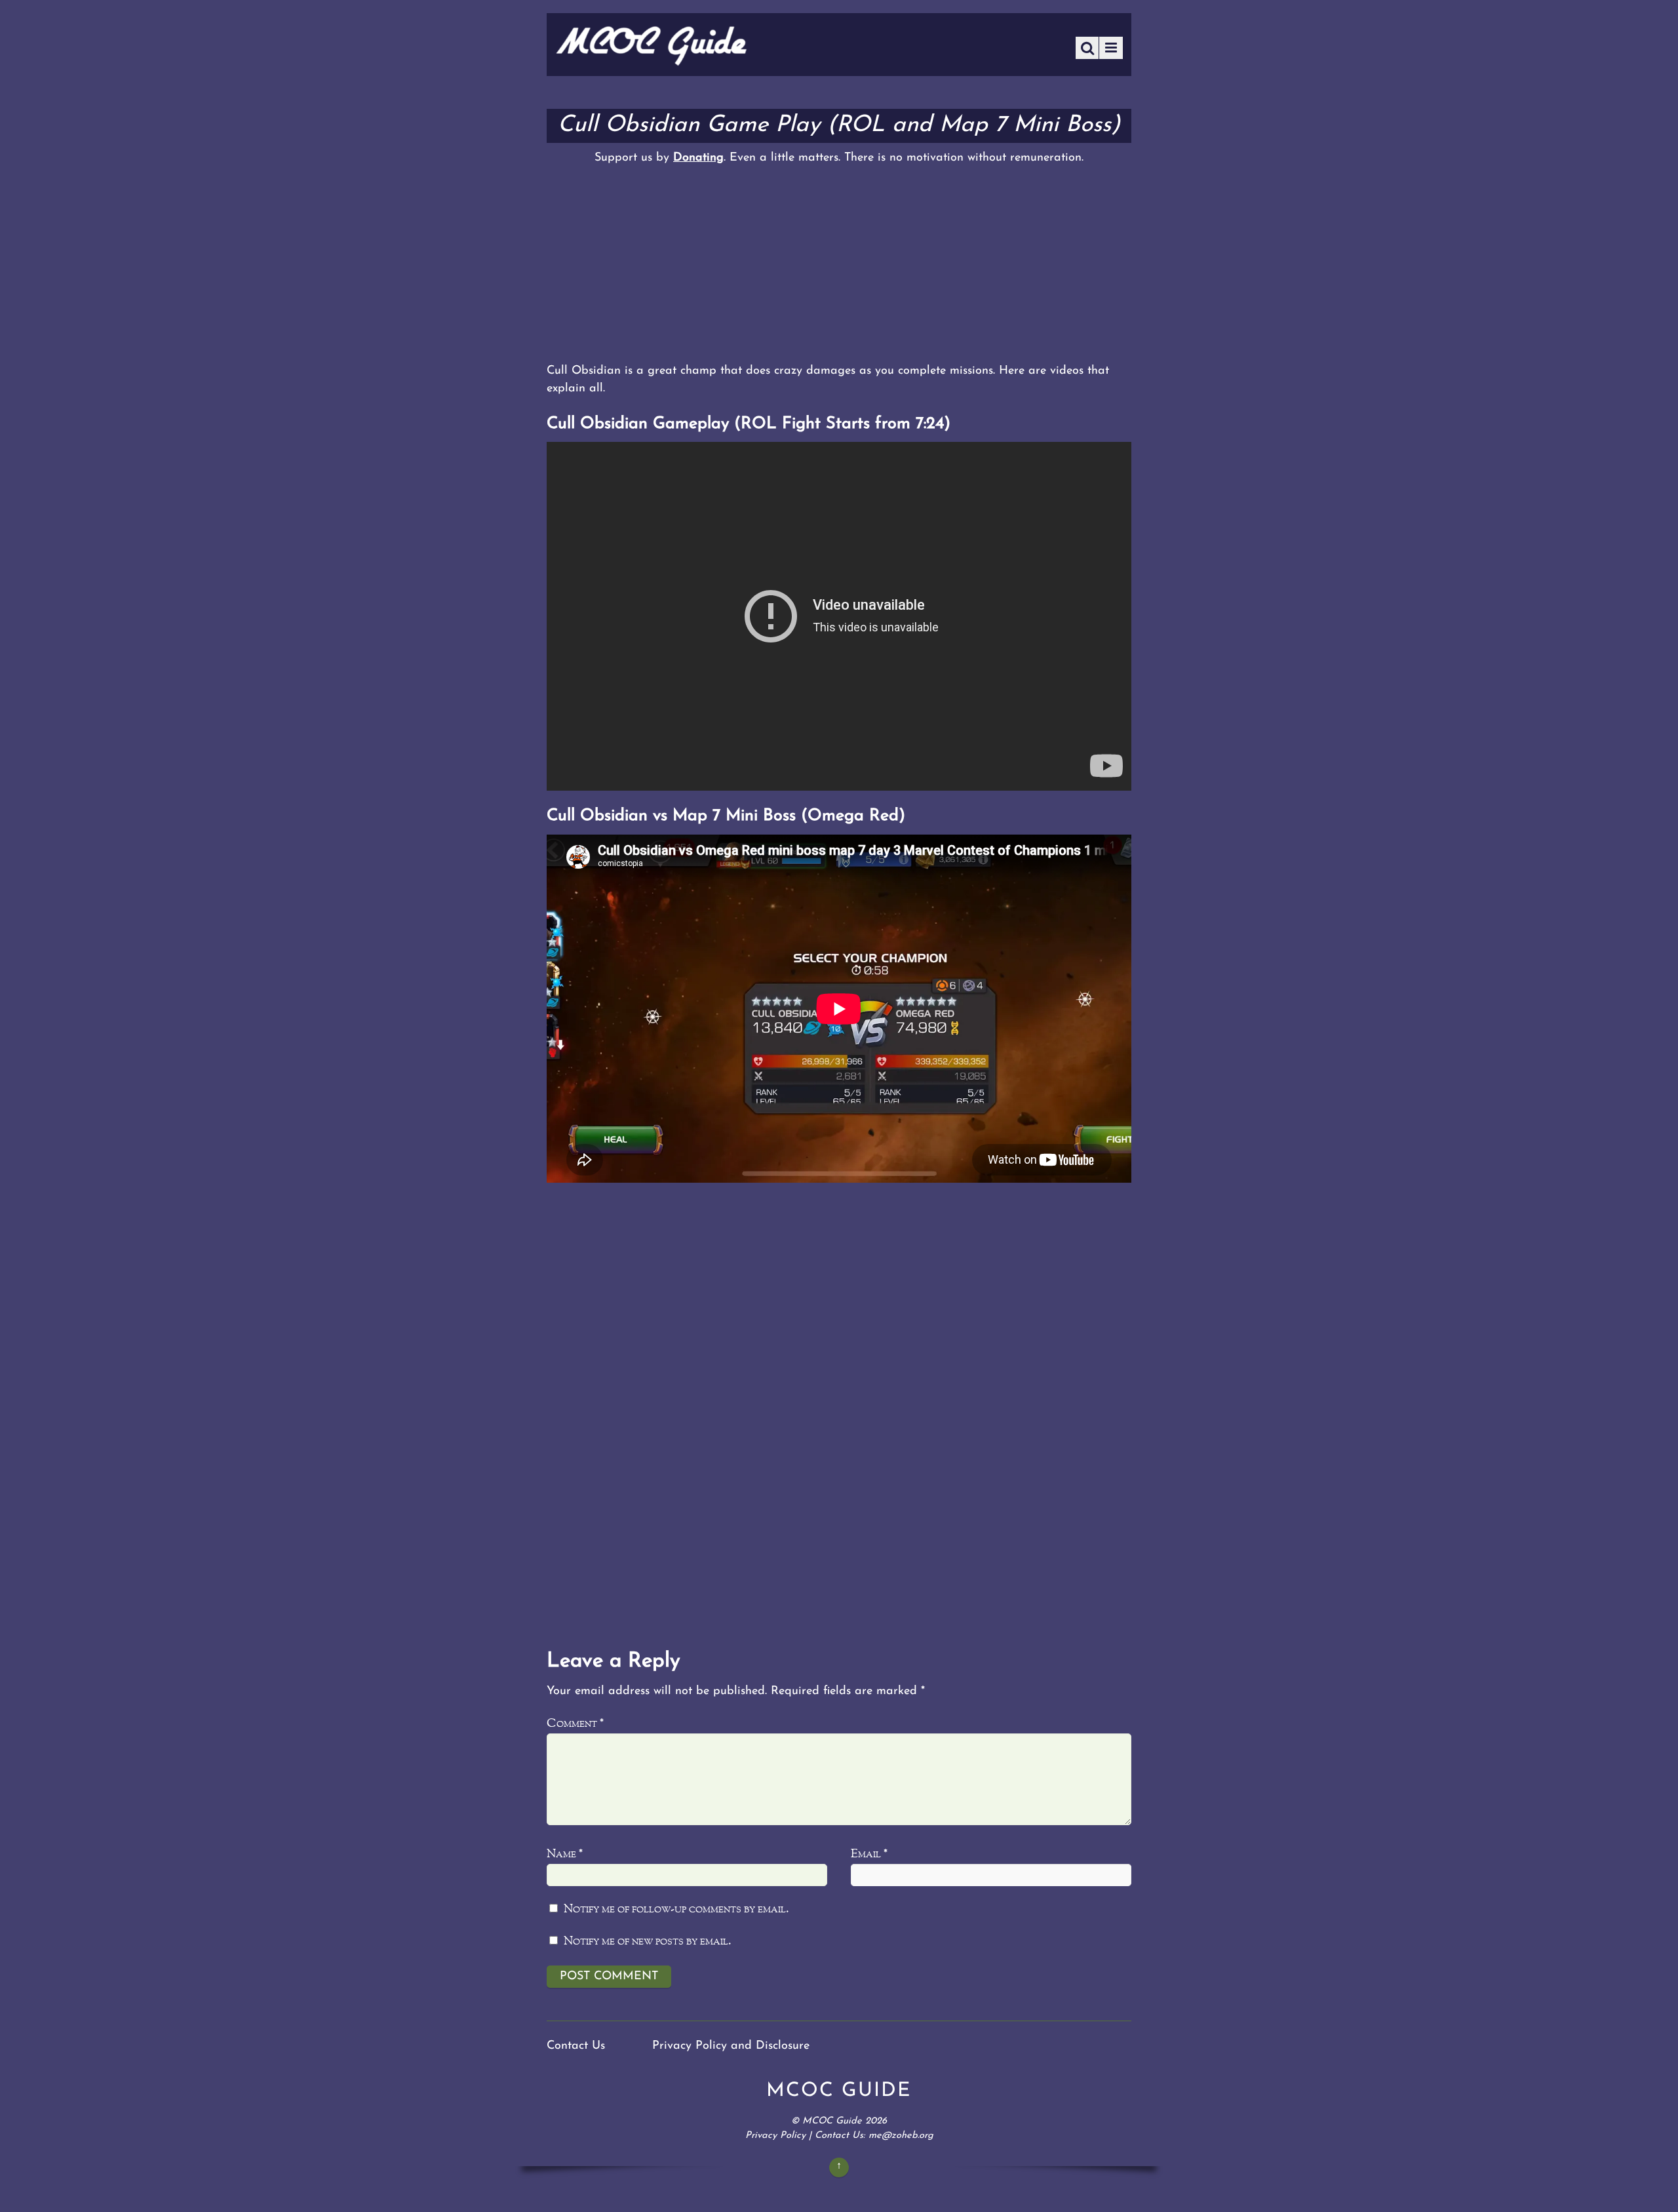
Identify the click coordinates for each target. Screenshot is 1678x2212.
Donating (698, 158)
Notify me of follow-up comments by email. (676, 1909)
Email (869, 1854)
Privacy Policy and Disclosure (731, 2046)
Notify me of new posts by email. (648, 1942)
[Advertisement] (839, 264)
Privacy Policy (775, 2136)
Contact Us (576, 2046)
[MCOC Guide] (652, 62)
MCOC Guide (832, 2121)
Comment (575, 1724)
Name (565, 1854)
